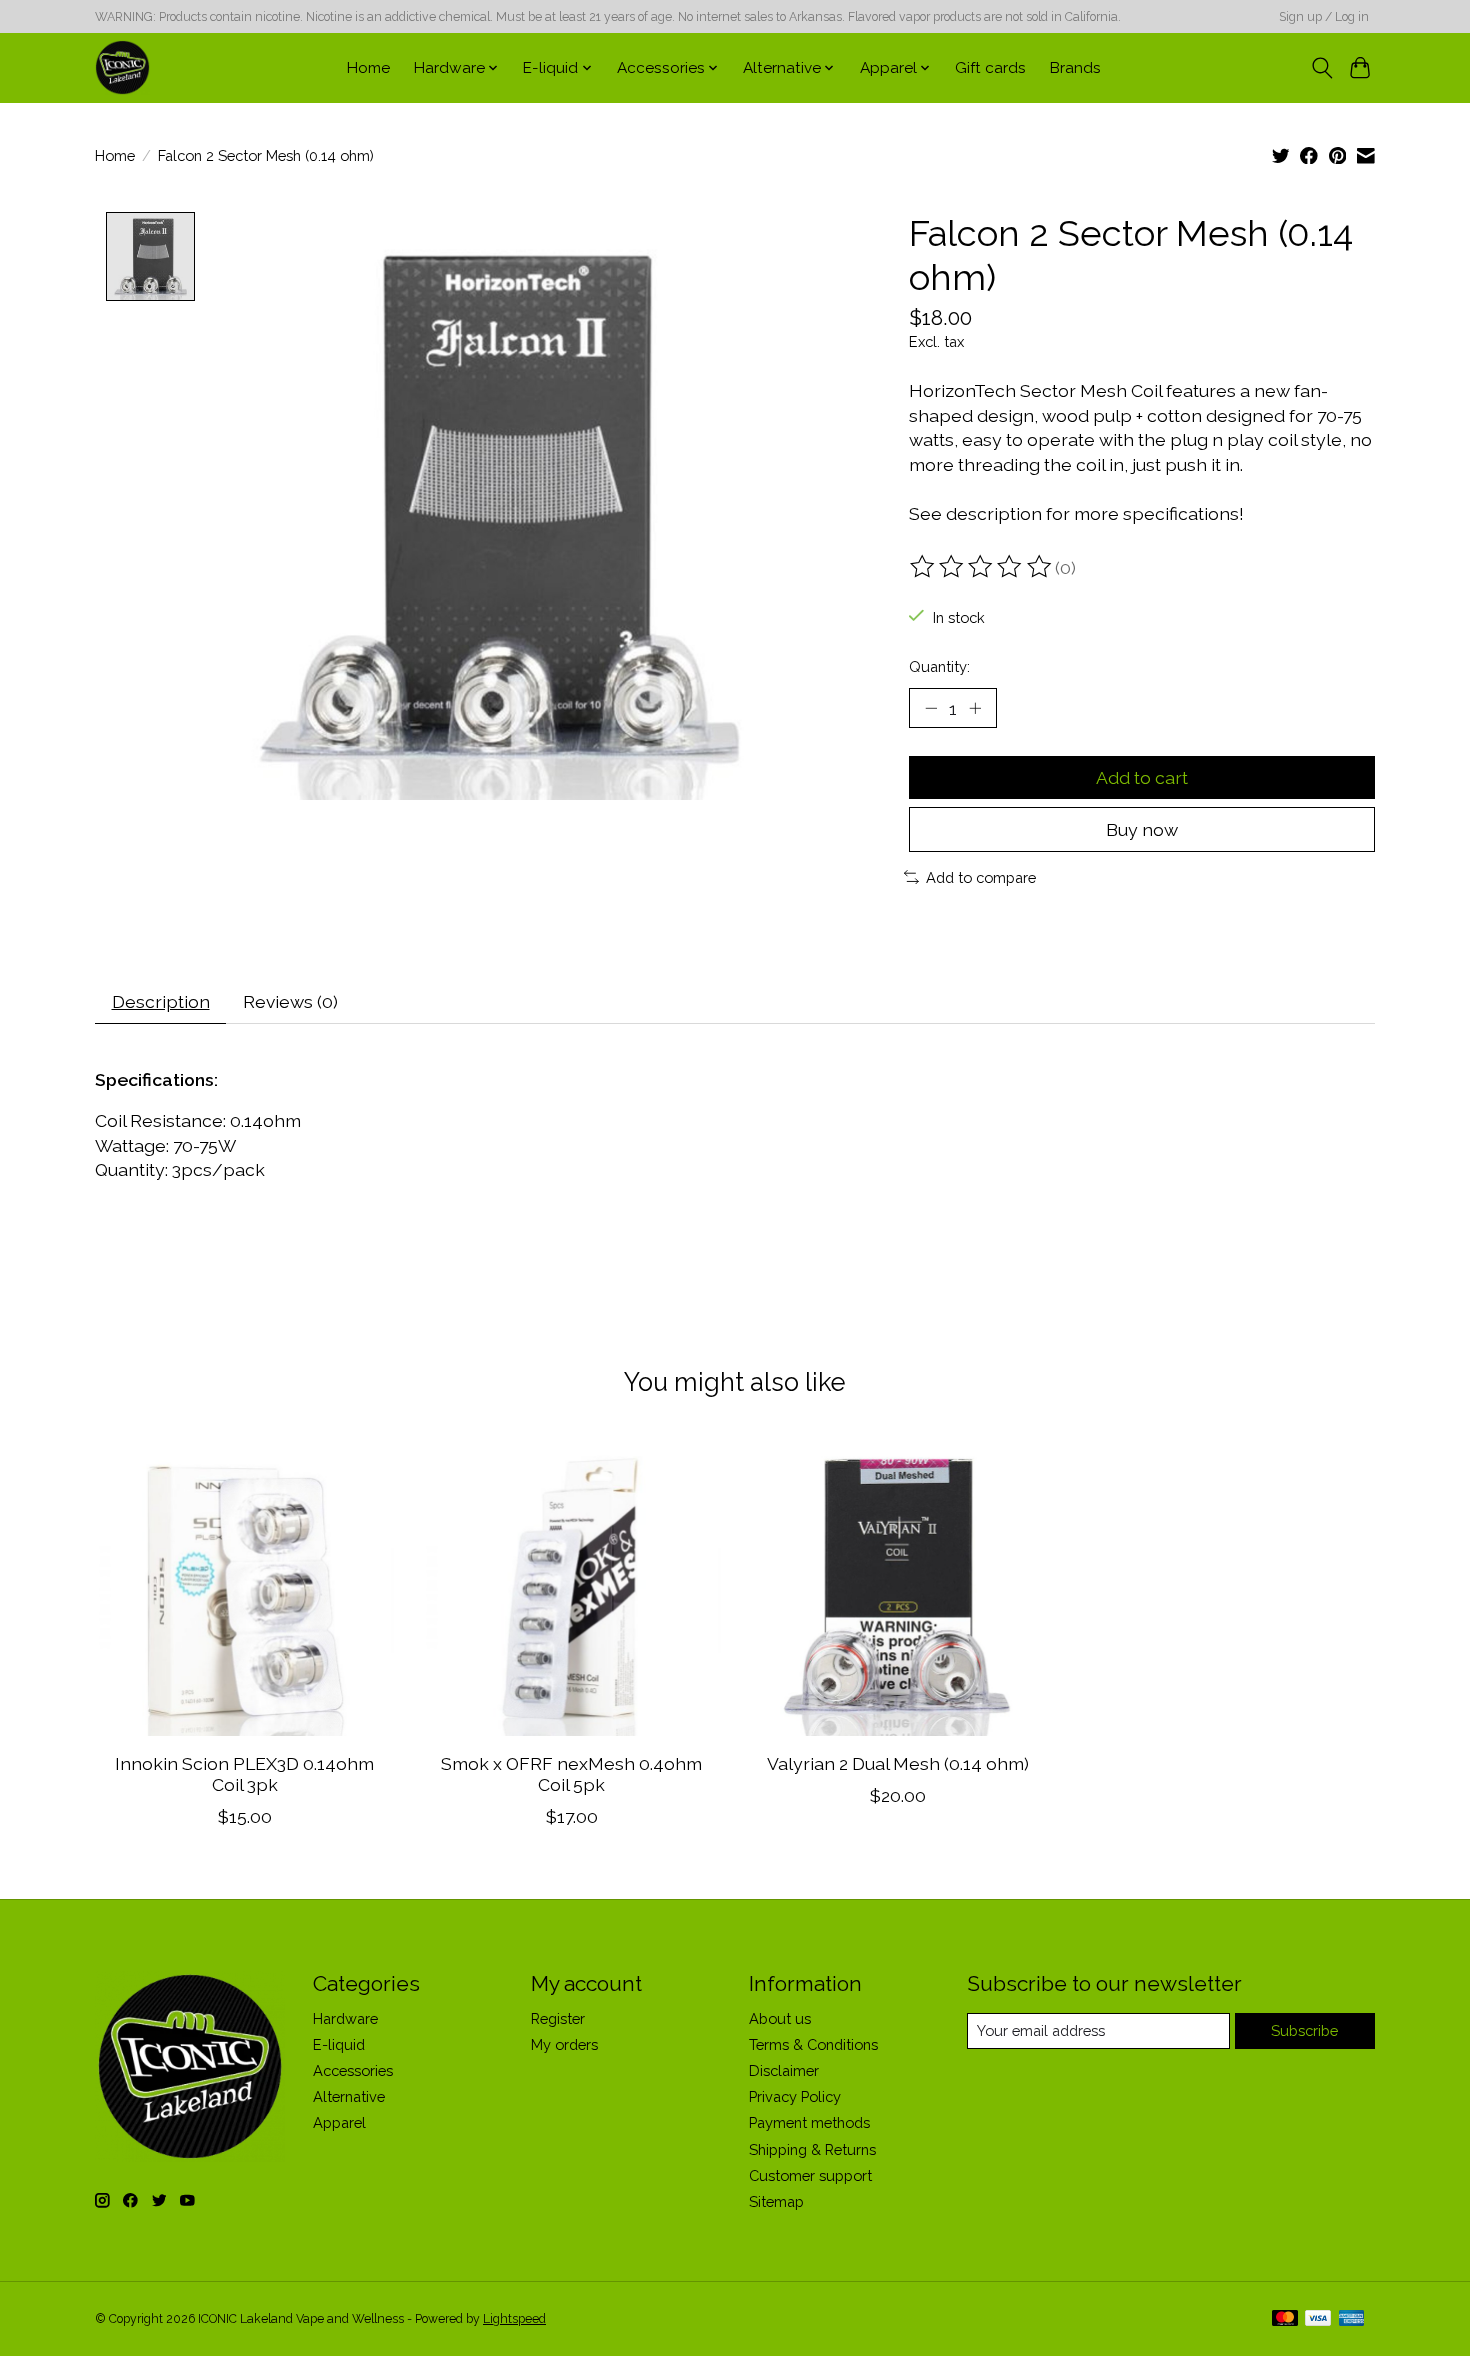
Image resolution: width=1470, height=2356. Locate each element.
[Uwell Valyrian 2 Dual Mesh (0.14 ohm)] (898, 1586)
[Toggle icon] (1321, 68)
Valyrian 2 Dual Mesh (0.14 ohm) (898, 1763)
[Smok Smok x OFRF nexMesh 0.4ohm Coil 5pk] (571, 1586)
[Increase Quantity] (975, 708)
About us (780, 2018)
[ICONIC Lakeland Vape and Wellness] (122, 67)
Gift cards (990, 68)
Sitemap (776, 2201)
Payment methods (809, 2122)
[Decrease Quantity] (931, 708)
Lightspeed (514, 2319)
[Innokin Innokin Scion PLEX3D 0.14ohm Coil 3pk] (244, 1586)
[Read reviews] (982, 567)
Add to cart (1142, 777)
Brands (1075, 68)
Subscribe (1304, 2030)
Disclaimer (784, 2070)
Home (368, 68)
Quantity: (939, 666)
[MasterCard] (1285, 2319)
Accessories (353, 2070)
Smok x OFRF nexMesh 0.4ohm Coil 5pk (571, 1774)
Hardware (345, 2018)
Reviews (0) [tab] (290, 1001)
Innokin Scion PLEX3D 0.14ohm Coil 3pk (244, 1774)
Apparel (339, 2122)
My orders (564, 2044)
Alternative (349, 2096)
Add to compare (981, 877)
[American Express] (1352, 2319)
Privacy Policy (795, 2096)
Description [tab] (161, 1001)
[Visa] (1318, 2319)
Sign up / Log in (1324, 17)
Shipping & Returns (812, 2149)
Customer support (810, 2175)
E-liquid (339, 2044)
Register (558, 2018)
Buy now (1142, 829)
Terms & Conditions (813, 2044)
